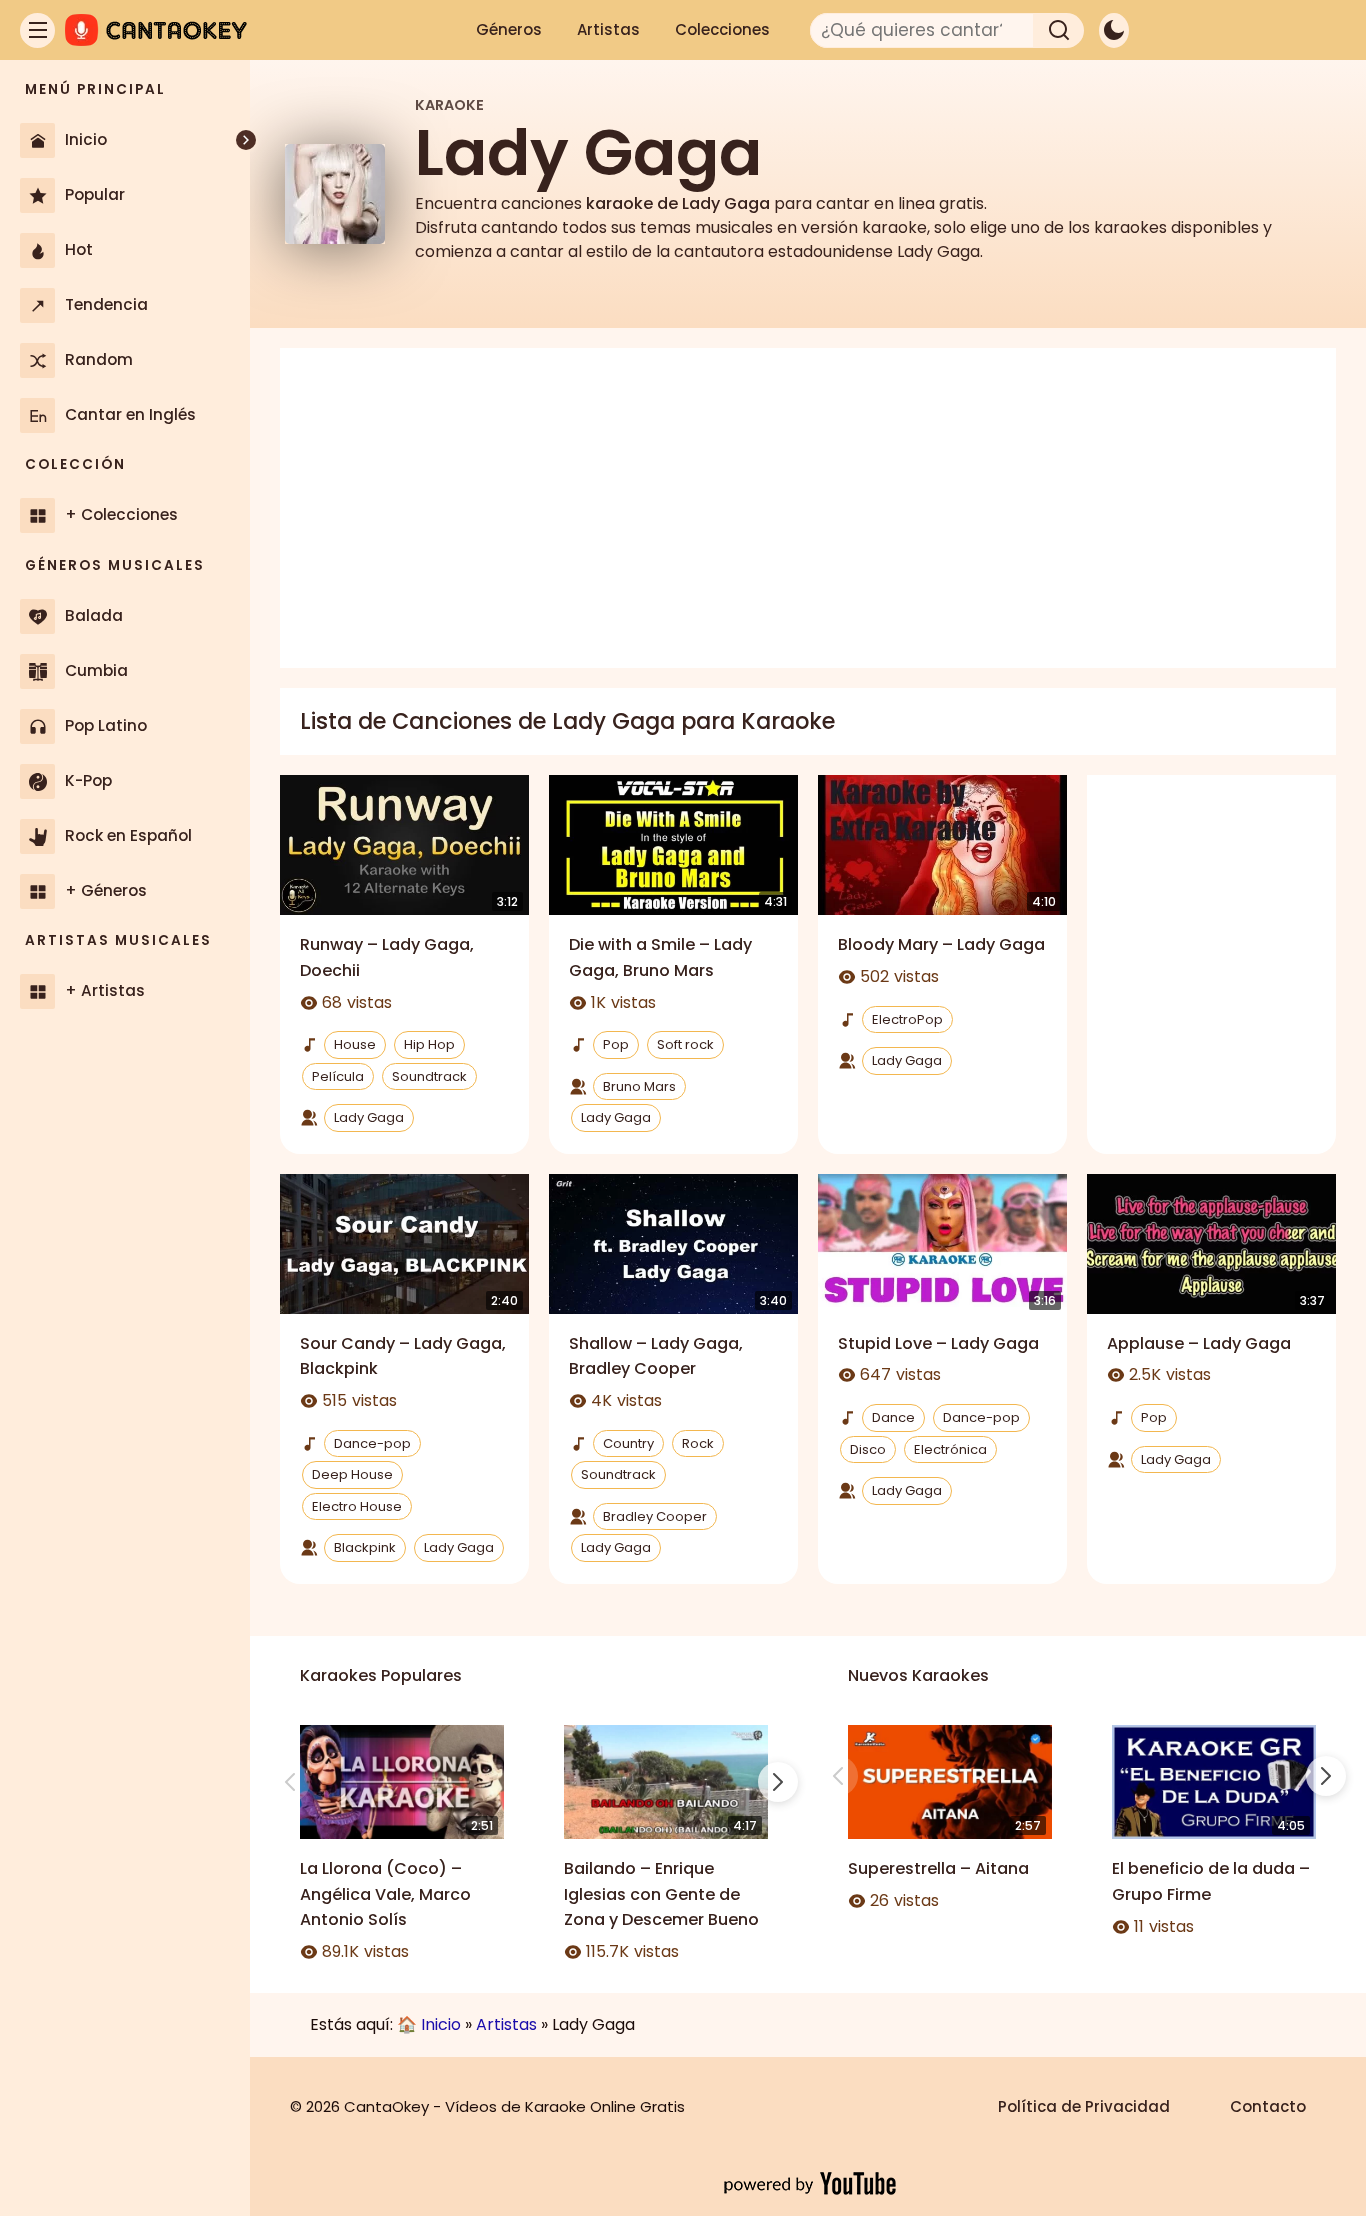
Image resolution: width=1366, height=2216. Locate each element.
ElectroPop (907, 1019)
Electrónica (950, 1449)
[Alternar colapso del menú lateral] (246, 140)
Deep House (352, 1474)
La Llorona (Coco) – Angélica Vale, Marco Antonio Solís (385, 1894)
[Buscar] (1059, 30)
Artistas (608, 29)
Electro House (357, 1506)
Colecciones (722, 29)
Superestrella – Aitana (938, 1868)
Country (628, 1443)
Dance (893, 1417)
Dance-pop (372, 1443)
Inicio (441, 2024)
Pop (616, 1044)
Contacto (1268, 2106)
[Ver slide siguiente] (778, 1782)
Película (338, 1076)
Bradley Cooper (655, 1516)
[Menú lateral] (37, 30)
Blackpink (365, 1547)
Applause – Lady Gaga (1199, 1343)
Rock (698, 1443)
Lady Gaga (369, 1117)
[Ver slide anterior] (290, 1782)
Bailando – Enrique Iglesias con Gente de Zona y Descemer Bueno (661, 1894)
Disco (868, 1449)
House (355, 1044)
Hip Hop (429, 1044)
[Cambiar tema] (1114, 30)
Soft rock (685, 1044)
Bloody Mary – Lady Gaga (941, 944)
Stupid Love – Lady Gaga (938, 1343)
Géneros (509, 29)
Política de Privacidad (1084, 2106)
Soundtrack (429, 1076)
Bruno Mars (639, 1086)
